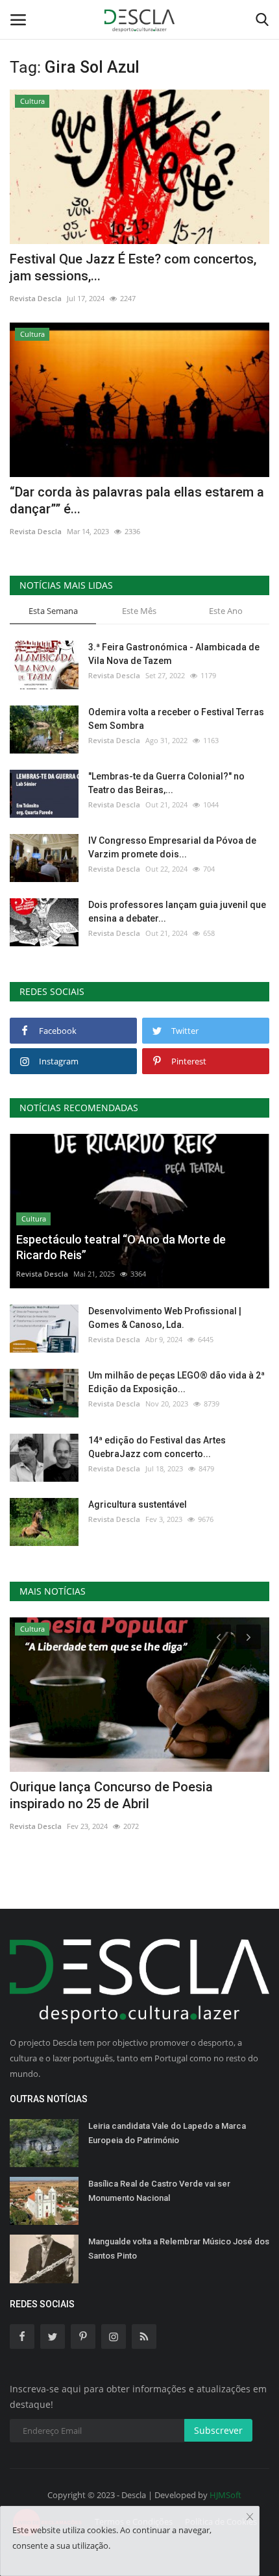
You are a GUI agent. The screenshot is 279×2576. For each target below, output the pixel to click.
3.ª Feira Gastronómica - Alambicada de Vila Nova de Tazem (174, 654)
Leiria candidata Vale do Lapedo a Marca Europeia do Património (167, 2133)
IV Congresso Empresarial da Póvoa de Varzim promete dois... (172, 847)
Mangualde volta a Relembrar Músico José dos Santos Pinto (179, 2249)
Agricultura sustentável (138, 1504)
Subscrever (218, 2430)
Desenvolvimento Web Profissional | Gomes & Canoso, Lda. (165, 1318)
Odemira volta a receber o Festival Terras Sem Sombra (176, 719)
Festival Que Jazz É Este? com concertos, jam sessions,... (133, 267)
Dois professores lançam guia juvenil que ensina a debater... (177, 912)
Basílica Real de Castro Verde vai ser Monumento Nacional (159, 2191)
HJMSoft (225, 2495)
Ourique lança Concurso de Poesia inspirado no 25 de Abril (111, 1795)
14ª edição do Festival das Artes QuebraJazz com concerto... (157, 1447)
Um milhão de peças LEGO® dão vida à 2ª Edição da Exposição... (176, 1382)
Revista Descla (36, 298)
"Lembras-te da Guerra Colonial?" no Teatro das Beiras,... (166, 783)
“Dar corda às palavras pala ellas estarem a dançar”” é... (137, 500)
